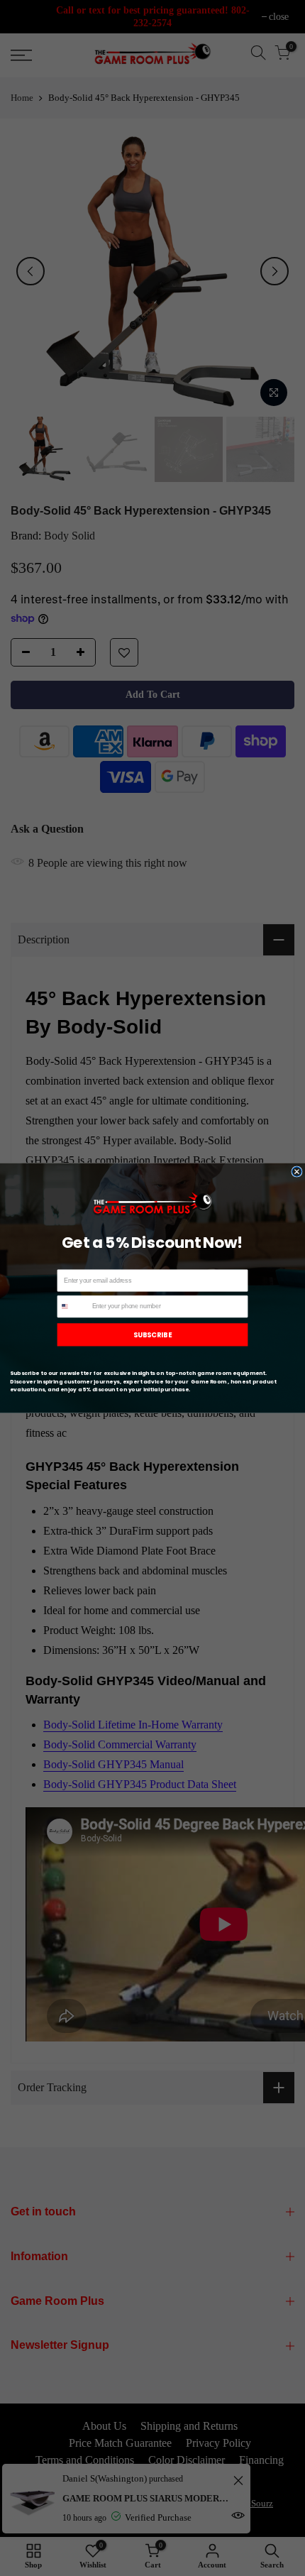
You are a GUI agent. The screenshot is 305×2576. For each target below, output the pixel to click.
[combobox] (73, 1306)
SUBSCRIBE (152, 1334)
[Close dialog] (297, 1172)
